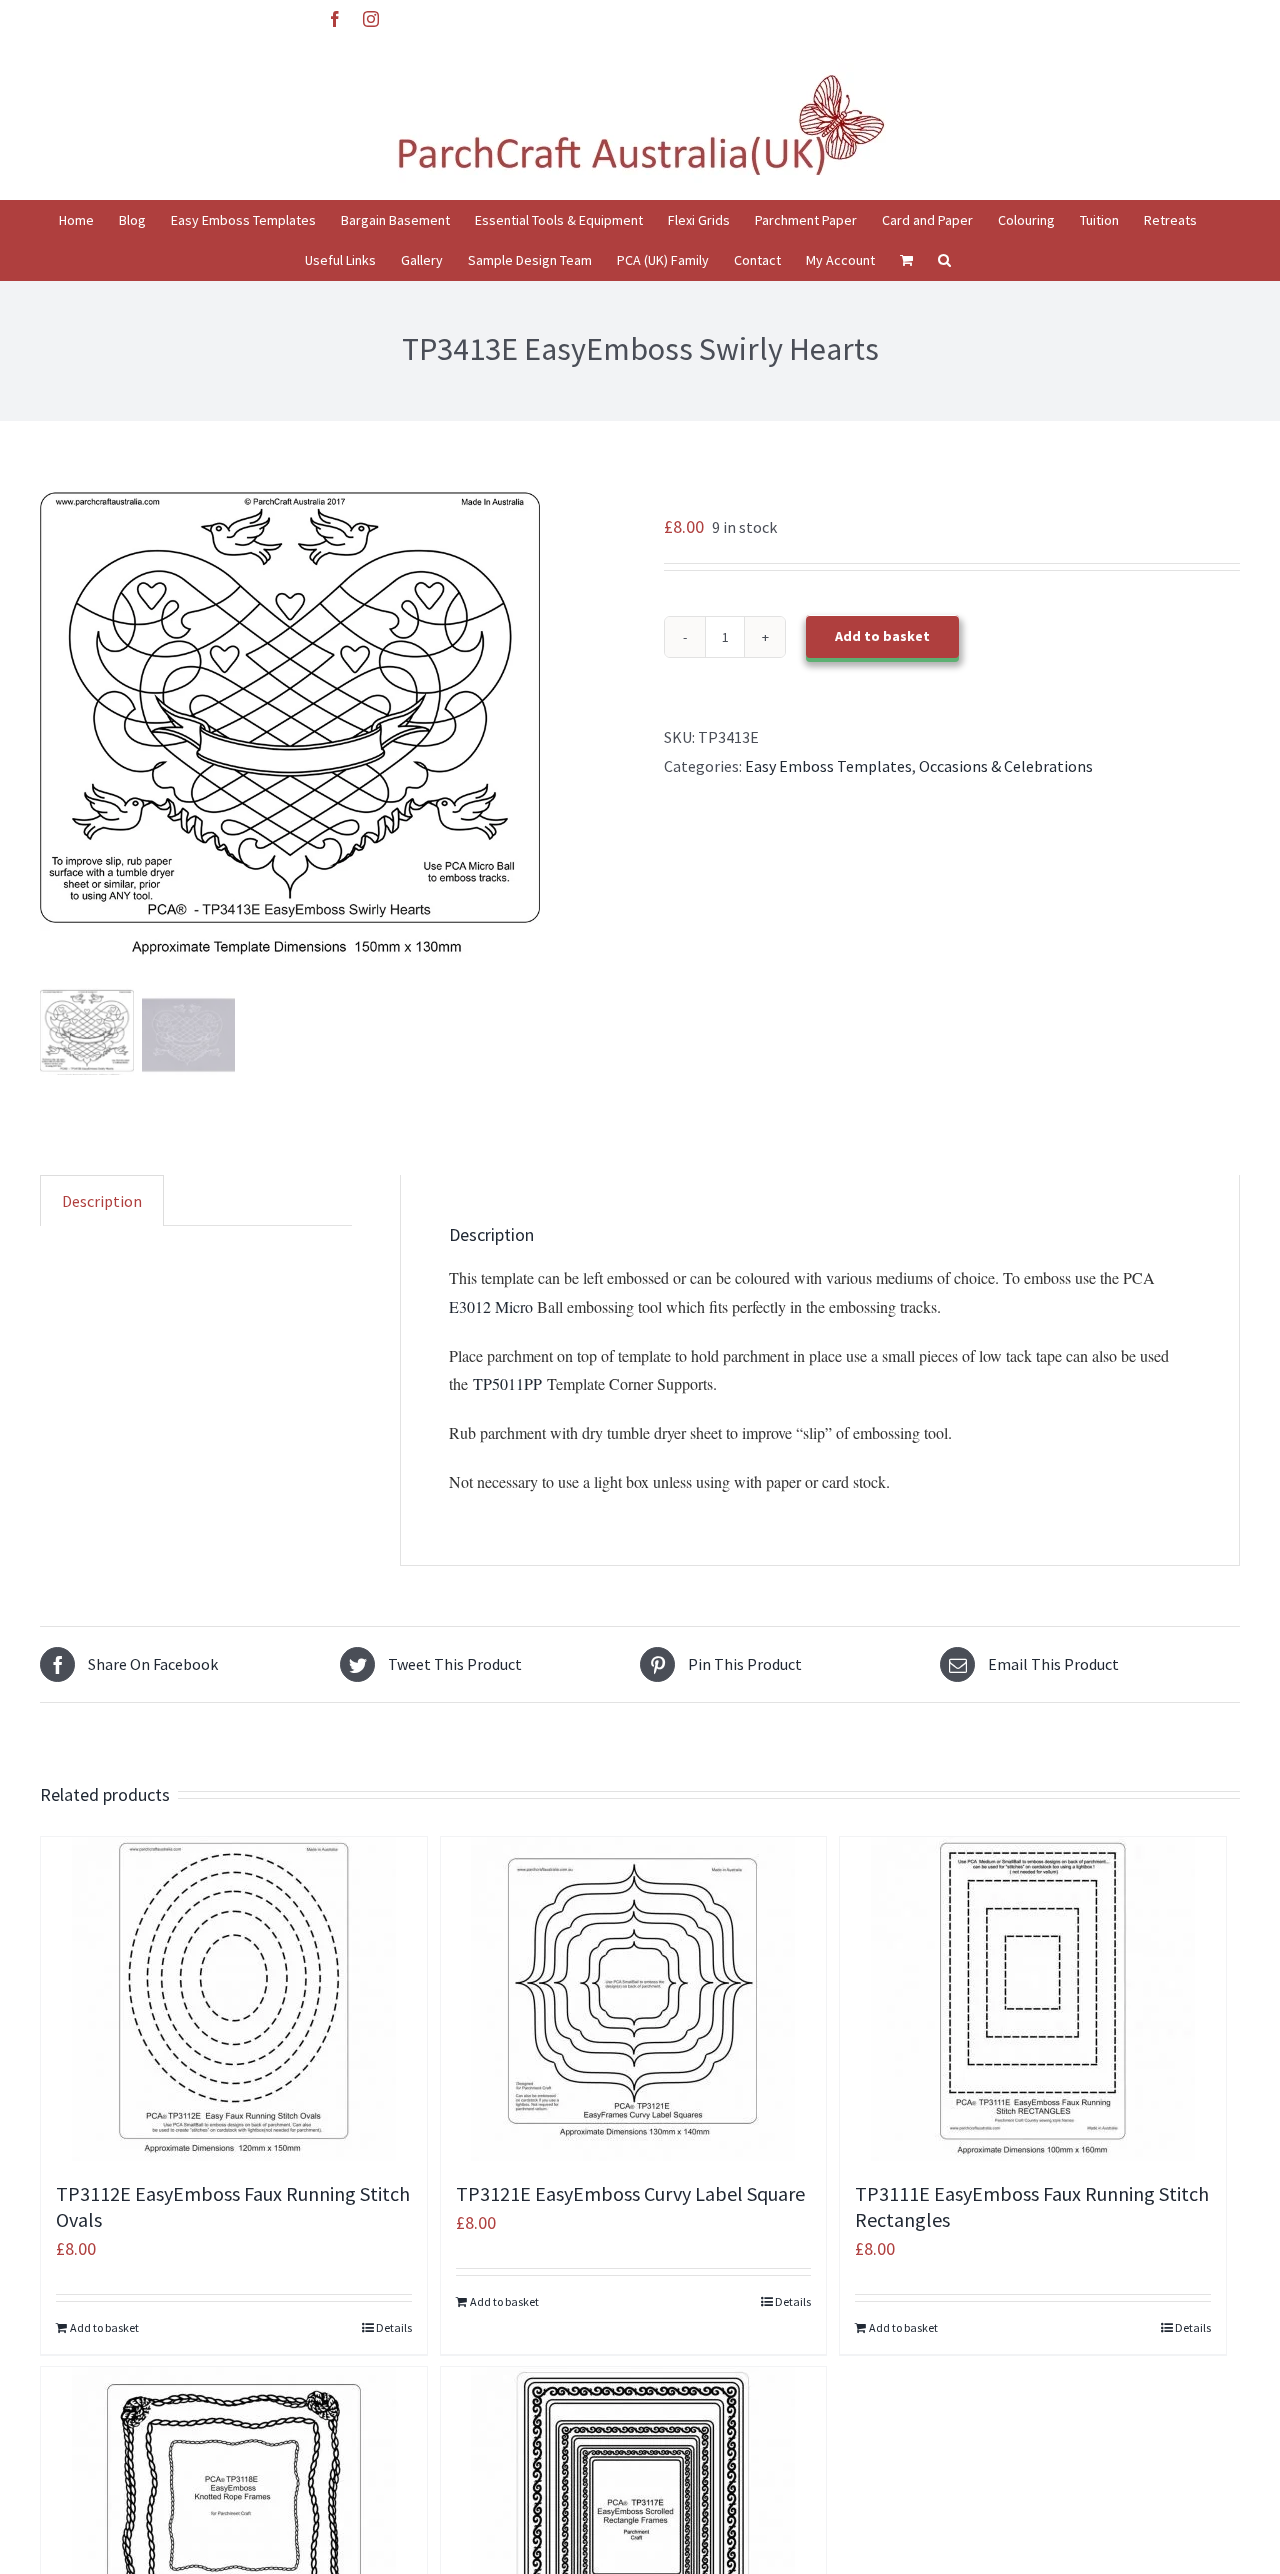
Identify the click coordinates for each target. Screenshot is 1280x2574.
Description (102, 1201)
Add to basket (882, 636)
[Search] (944, 260)
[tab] (102, 1201)
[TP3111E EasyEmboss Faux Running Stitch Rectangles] (1033, 1999)
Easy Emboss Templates (828, 766)
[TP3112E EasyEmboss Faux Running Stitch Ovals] (234, 1999)
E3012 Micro (491, 1306)
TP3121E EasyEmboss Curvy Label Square (630, 2193)
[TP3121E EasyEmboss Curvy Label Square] (634, 1999)
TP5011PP (505, 1383)
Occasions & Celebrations (1006, 766)
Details (394, 2327)
